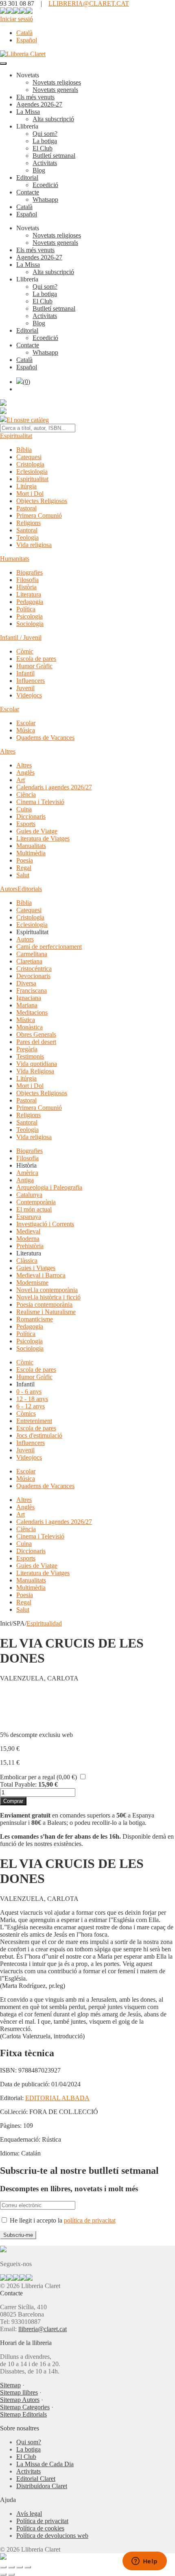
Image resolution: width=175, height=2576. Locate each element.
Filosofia (27, 580)
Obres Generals (36, 1034)
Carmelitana (32, 954)
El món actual (34, 1209)
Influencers (31, 681)
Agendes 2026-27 (39, 104)
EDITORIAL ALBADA (57, 2098)
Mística (26, 1020)
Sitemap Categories (25, 2407)
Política (26, 609)
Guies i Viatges (36, 1268)
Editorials (30, 889)
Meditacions (32, 1012)
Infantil (25, 673)
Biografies (30, 572)
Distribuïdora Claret (42, 2486)
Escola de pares (36, 659)
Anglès (25, 773)
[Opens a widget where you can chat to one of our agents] (144, 2562)
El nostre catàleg (28, 420)
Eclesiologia (32, 472)
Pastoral (26, 508)
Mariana (27, 1005)
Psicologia (30, 616)
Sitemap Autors (20, 2400)
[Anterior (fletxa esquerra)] (3, 2574)
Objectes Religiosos (42, 501)
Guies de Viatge (37, 831)
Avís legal (29, 2514)
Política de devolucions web (52, 2536)
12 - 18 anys (32, 1399)
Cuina (24, 809)
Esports (26, 824)
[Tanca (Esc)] (28, 2567)
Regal (24, 868)
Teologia (27, 537)
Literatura (29, 594)
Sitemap (10, 2385)
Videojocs (29, 695)
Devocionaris (33, 976)
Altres (8, 751)
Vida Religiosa (35, 1071)
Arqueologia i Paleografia (49, 1187)
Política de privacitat (42, 2521)
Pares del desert (36, 1042)
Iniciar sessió (16, 19)
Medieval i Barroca (41, 1275)
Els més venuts (35, 97)
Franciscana (32, 991)
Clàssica (27, 1261)
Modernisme (32, 1283)
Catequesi (29, 457)
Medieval (28, 1231)
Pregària (27, 1049)
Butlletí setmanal (54, 156)
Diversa (26, 983)
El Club (43, 148)
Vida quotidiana (37, 1064)
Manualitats (31, 846)
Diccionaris (31, 816)
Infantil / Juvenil (21, 637)
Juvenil (25, 688)
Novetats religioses (57, 82)
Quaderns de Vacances (45, 738)
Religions (28, 523)
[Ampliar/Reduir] (3, 2567)
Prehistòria (30, 1246)
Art (21, 780)
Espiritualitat (16, 436)
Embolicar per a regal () (38, 1777)
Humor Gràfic (34, 666)
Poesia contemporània (44, 1304)
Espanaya (29, 1217)
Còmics (26, 1413)
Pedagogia (30, 602)
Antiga (25, 1180)
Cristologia (30, 464)
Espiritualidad (44, 1623)
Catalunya (29, 1195)
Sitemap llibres (19, 2392)
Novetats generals (55, 90)
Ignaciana (29, 998)
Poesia (25, 860)
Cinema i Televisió (40, 802)
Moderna (28, 1239)
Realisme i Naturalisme (46, 1312)
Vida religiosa (34, 545)
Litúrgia (26, 486)
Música (26, 730)
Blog (39, 170)
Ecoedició (45, 185)
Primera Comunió (39, 515)
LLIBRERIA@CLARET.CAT (89, 3)
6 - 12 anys (31, 1406)
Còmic (25, 651)
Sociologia (30, 624)
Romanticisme (35, 1319)
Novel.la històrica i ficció (48, 1297)
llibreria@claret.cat (43, 2329)
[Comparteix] (20, 2567)
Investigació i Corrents (45, 1224)
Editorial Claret (36, 2479)
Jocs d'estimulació (39, 1435)
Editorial (27, 178)
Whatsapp (45, 199)
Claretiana (29, 961)
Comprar (13, 1801)
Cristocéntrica (34, 969)
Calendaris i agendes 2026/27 (54, 787)
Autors (9, 889)
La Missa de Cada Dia (45, 2464)
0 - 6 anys (29, 1392)
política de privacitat (90, 2220)
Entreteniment (34, 1421)
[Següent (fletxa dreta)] (11, 2574)
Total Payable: (18, 1784)
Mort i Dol (30, 494)
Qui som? (45, 134)
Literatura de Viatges (43, 838)
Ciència (26, 794)
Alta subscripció (53, 119)
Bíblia (24, 450)
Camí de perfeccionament (49, 947)
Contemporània (36, 1202)
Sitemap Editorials (23, 2414)
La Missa (28, 112)
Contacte (28, 192)
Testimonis (30, 1056)
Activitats (45, 163)
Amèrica (27, 1173)
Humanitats (15, 559)
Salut (23, 875)
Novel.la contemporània (47, 1290)
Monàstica (30, 1027)
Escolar (10, 709)
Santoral (27, 530)
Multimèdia (31, 853)
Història (26, 587)
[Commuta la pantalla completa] (11, 2567)
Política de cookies (40, 2528)
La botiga (45, 141)
